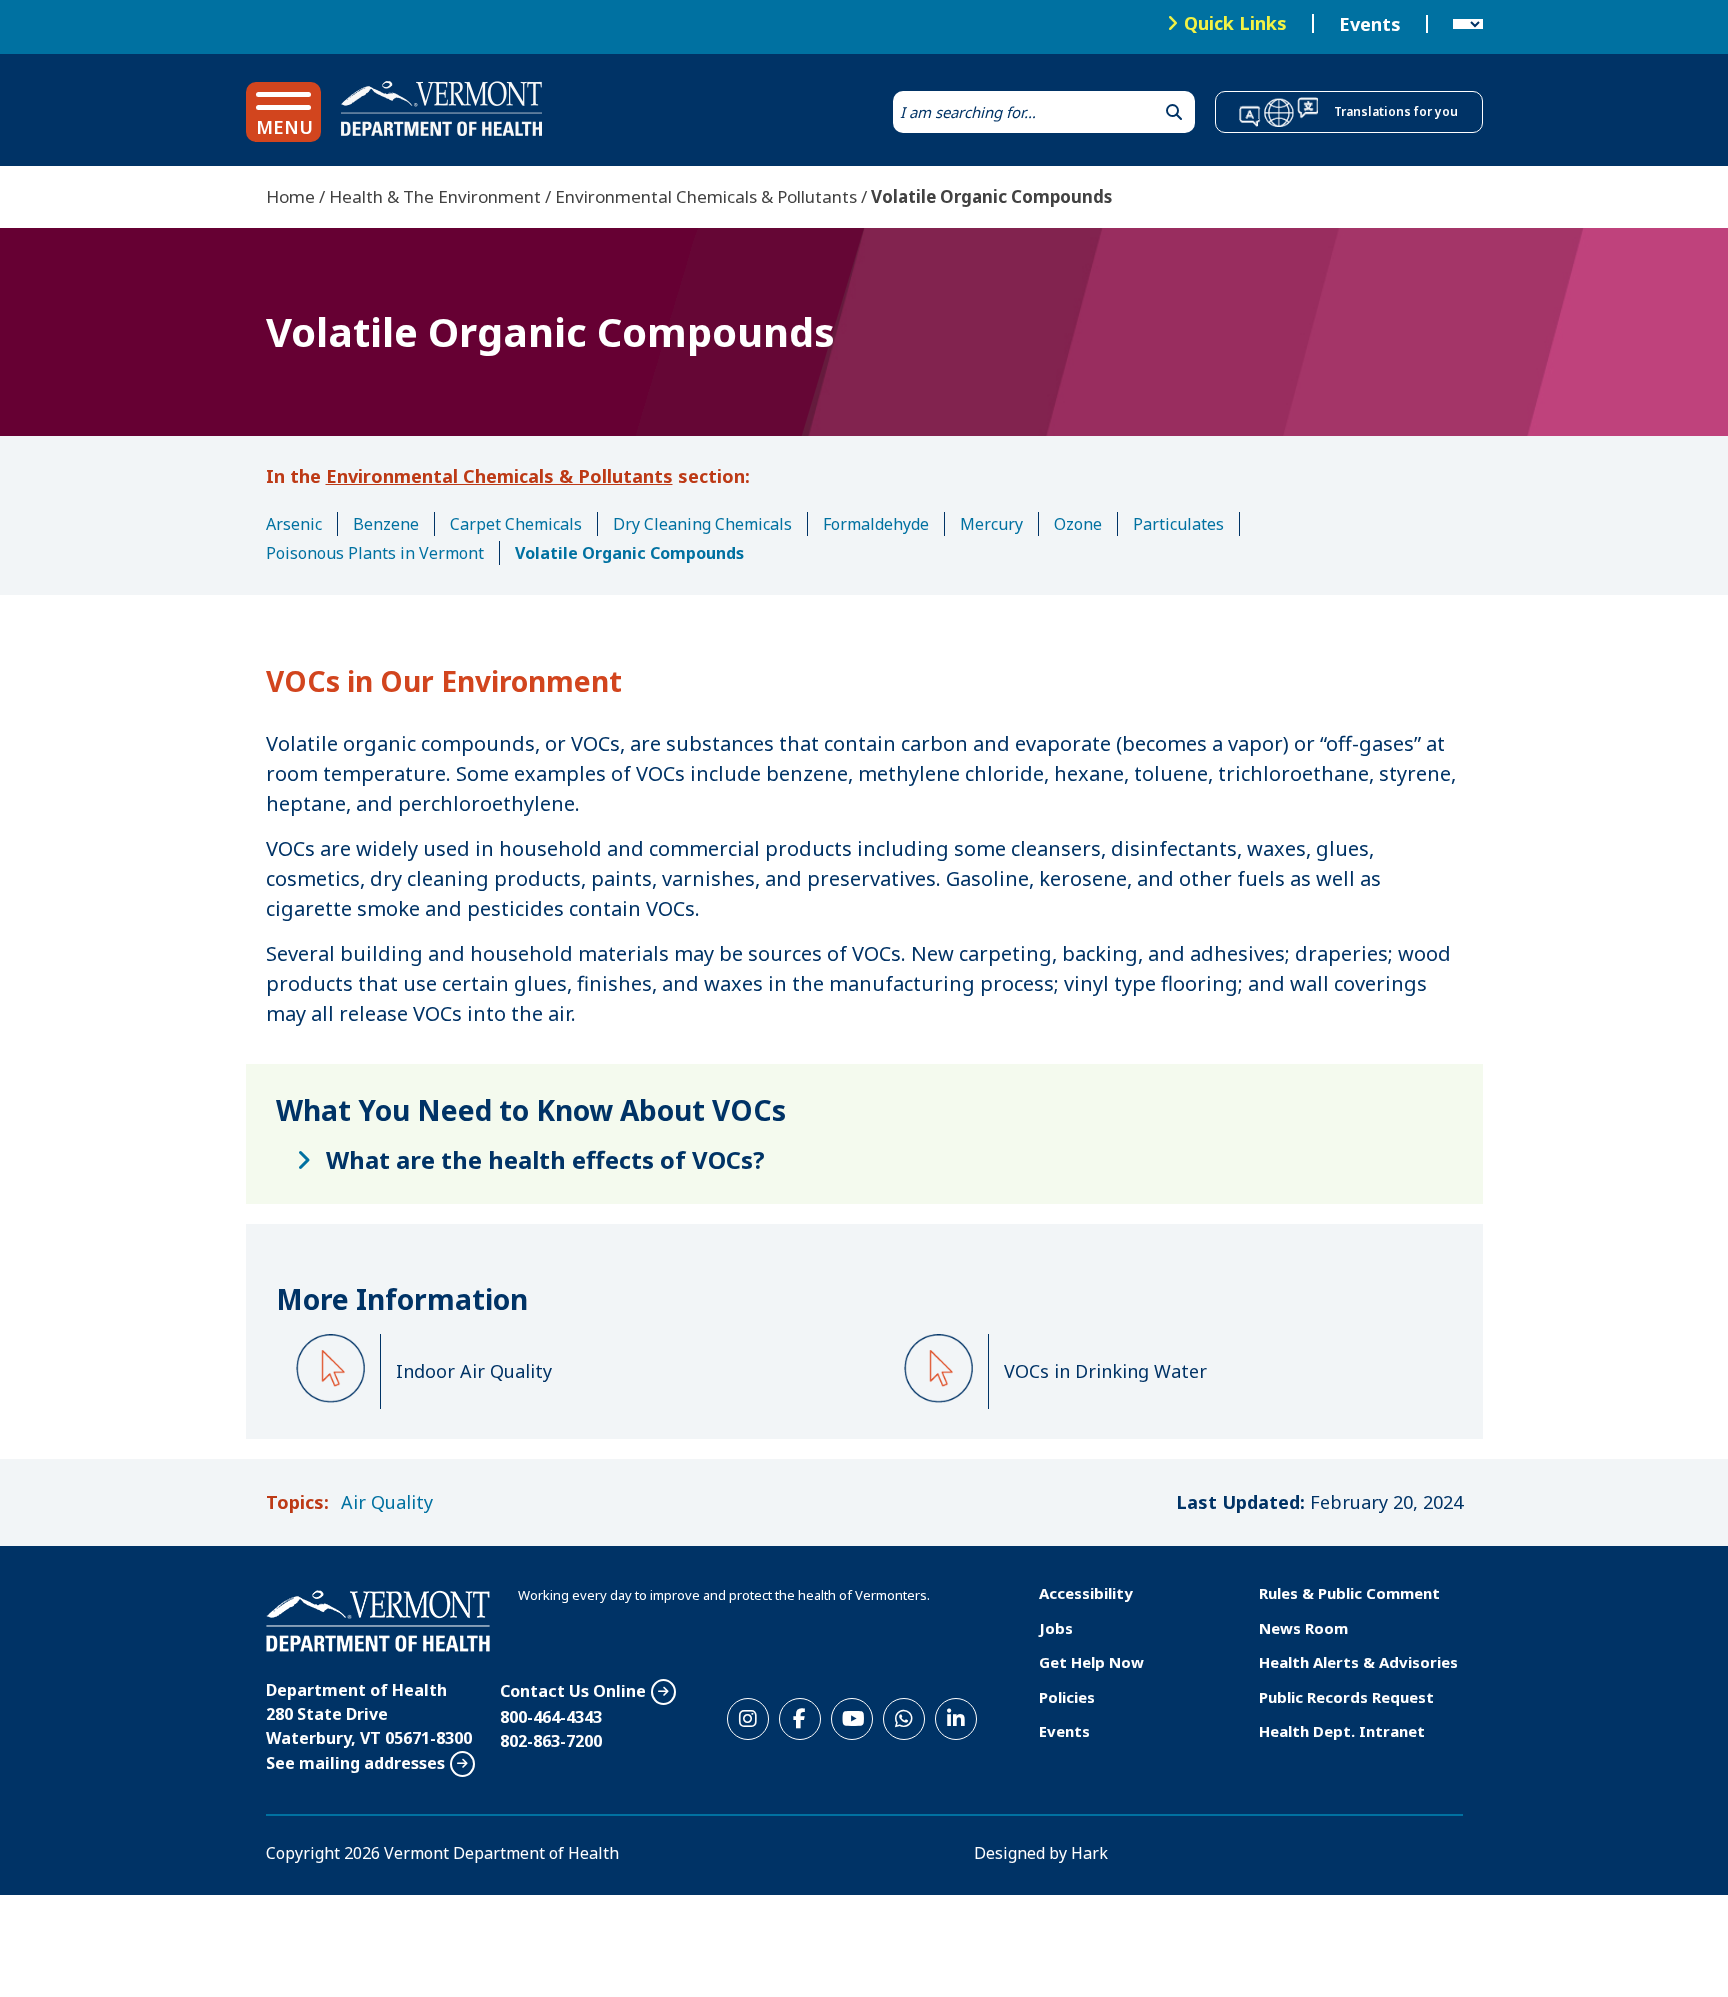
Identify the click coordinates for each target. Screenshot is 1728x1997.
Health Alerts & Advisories (1358, 1662)
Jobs (1056, 1628)
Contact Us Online (573, 1691)
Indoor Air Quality (474, 1371)
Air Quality (387, 1502)
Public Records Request (1346, 1697)
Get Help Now (1091, 1662)
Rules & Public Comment (1349, 1593)
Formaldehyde (876, 524)
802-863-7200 (551, 1741)
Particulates (1178, 524)
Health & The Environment (435, 196)
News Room (1303, 1628)
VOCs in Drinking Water (1105, 1371)
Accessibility (1086, 1593)
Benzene (386, 524)
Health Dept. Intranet (1342, 1731)
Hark (1089, 1853)
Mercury (991, 524)
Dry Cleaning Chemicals (702, 524)
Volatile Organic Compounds (629, 553)
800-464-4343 (551, 1717)
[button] (283, 112)
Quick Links (1235, 23)
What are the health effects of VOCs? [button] (545, 1160)
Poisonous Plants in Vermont (375, 553)
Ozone (1078, 524)
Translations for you (1396, 111)
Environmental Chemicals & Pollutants (706, 196)
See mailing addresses (355, 1763)
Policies (1067, 1697)
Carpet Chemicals (516, 524)
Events (1370, 24)
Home (290, 196)
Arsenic (294, 524)
